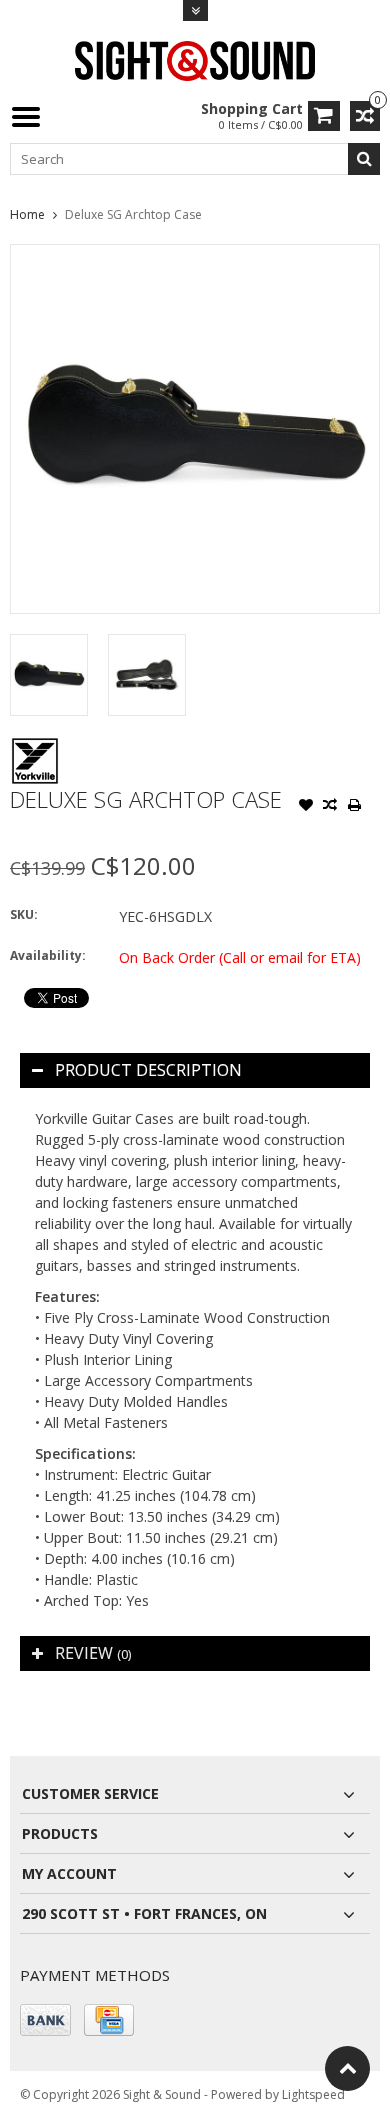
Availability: (48, 955)
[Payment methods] (45, 2020)
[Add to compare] (330, 807)
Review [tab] (93, 1653)
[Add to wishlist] (306, 807)
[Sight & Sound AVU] (195, 59)
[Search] (364, 159)
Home (27, 214)
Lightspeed (313, 2094)
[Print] (354, 807)
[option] (49, 675)
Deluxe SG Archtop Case (133, 214)
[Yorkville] (35, 746)
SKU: (24, 914)
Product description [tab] (148, 1070)
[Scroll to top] (347, 2068)
